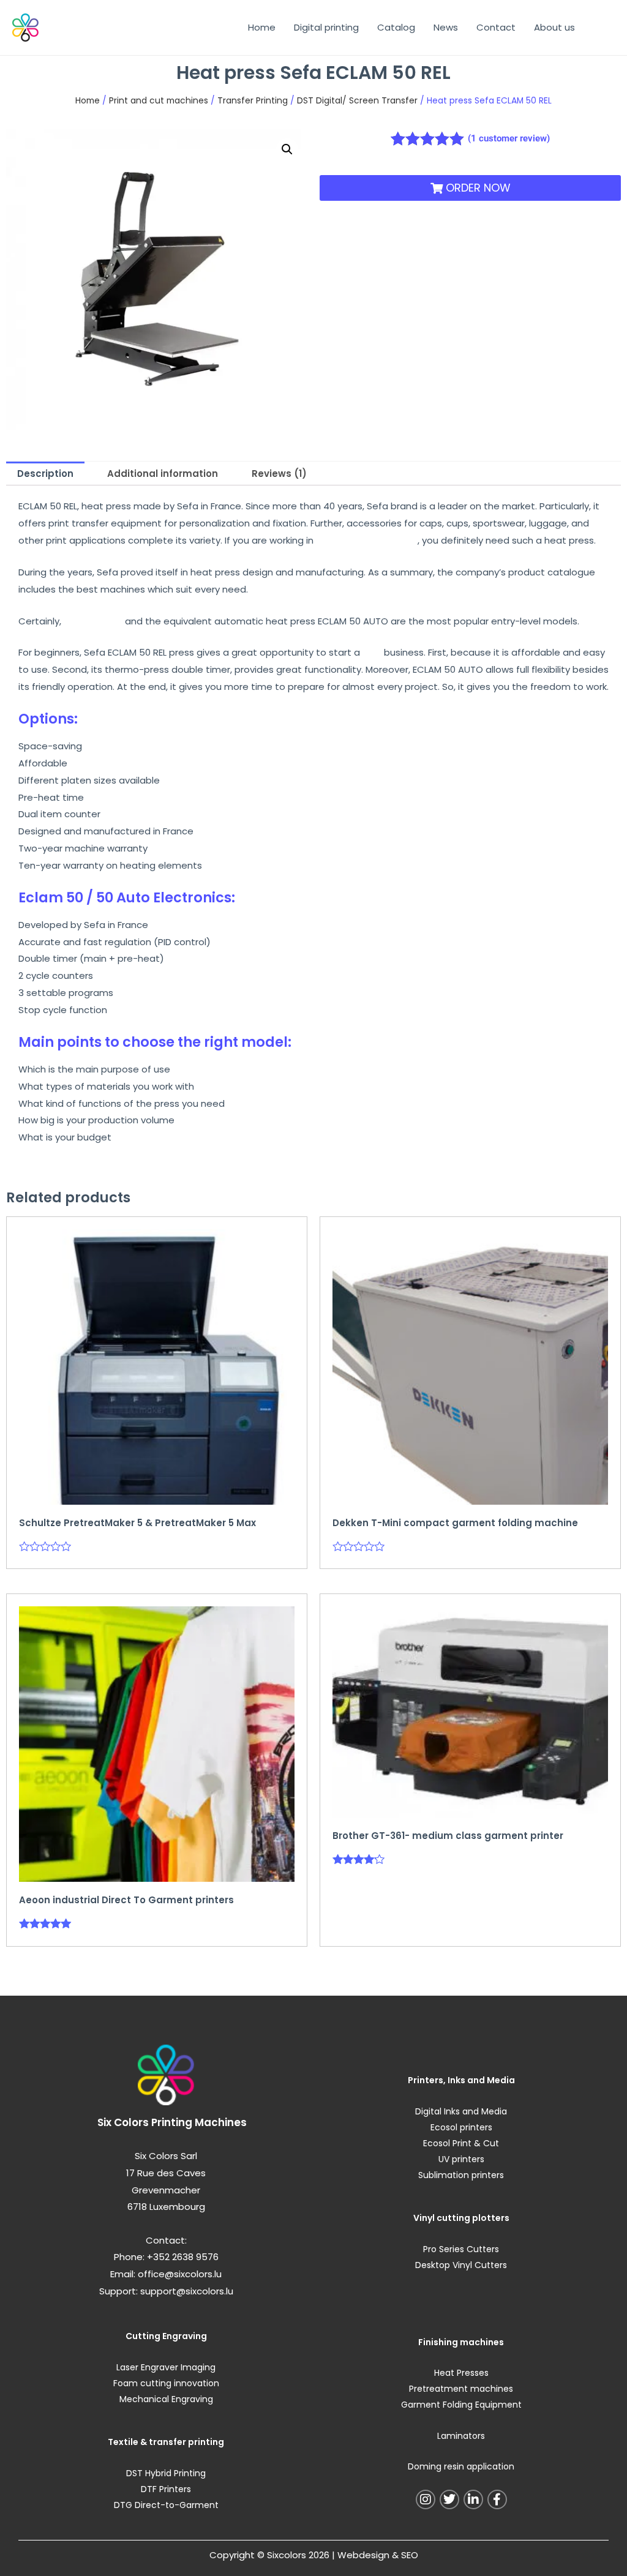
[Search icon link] (599, 28)
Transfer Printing (253, 101)
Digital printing (326, 27)
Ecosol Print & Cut (461, 2143)
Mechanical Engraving (166, 2399)
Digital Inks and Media (461, 2111)
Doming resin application (461, 2466)
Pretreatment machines (461, 2389)
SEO (410, 2555)
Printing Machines (199, 2122)
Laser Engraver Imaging (166, 2367)
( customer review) (509, 138)
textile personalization (367, 540)
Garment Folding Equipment (461, 2405)
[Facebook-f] (497, 2499)
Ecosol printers (461, 2127)
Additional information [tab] (163, 474)
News (446, 27)
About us (554, 27)
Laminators (461, 2436)
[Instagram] (426, 2499)
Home (262, 27)
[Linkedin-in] (473, 2499)
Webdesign (363, 2555)
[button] (287, 149)
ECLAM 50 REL (93, 621)
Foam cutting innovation (166, 2383)
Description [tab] (45, 474)
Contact (496, 27)
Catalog (396, 27)
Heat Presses (461, 2373)
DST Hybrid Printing (166, 2473)
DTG (372, 652)
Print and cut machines (159, 101)
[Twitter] (449, 2499)
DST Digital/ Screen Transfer (357, 101)
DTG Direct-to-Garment (166, 2505)
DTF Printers (166, 2489)
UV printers (461, 2159)
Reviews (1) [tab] (279, 474)
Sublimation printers (461, 2175)
